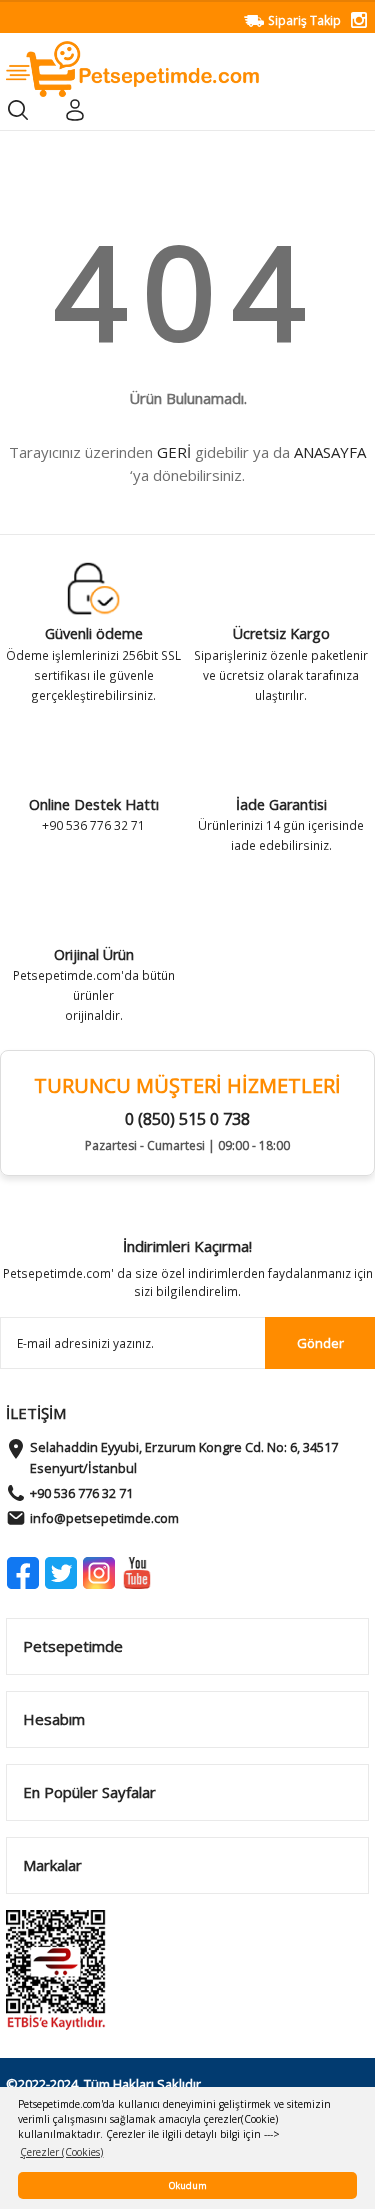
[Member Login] (74, 110)
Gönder (320, 1343)
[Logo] (132, 68)
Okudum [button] (188, 2185)
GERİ (174, 452)
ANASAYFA (330, 452)
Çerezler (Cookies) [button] (61, 2152)
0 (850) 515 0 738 (187, 1119)
